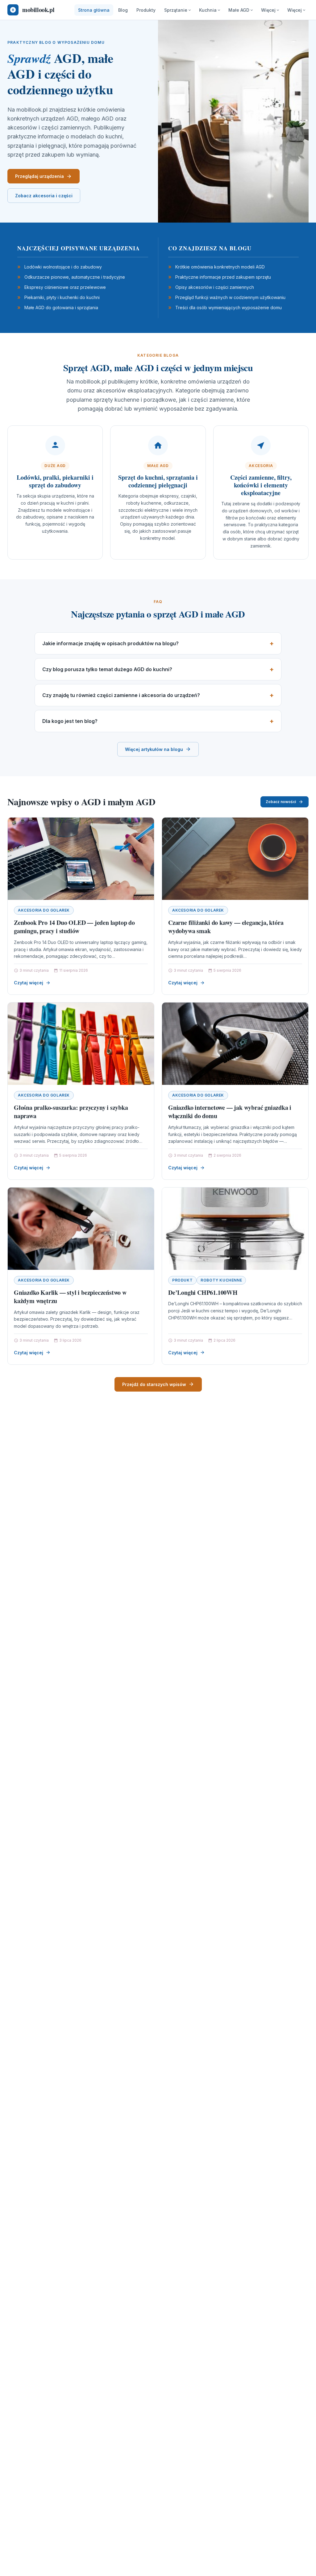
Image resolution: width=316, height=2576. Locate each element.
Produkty (146, 10)
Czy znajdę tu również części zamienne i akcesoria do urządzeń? (121, 695)
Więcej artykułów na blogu (154, 749)
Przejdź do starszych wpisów (154, 1384)
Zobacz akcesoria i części (44, 196)
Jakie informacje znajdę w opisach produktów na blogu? (110, 643)
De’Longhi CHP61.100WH (203, 1292)
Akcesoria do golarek (44, 910)
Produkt (182, 1280)
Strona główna (94, 10)
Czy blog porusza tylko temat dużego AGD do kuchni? (107, 669)
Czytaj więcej (29, 983)
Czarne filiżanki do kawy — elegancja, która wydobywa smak (226, 927)
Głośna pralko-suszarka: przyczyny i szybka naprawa (71, 1112)
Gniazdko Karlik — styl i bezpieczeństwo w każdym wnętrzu (70, 1297)
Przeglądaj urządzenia (39, 176)
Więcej (268, 10)
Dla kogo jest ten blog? (70, 721)
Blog (123, 10)
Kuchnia (208, 10)
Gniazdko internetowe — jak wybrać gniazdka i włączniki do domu (230, 1112)
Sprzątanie (176, 10)
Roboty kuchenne (221, 1280)
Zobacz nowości (281, 802)
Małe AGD (239, 10)
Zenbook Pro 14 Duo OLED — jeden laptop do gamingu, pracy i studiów (74, 927)
